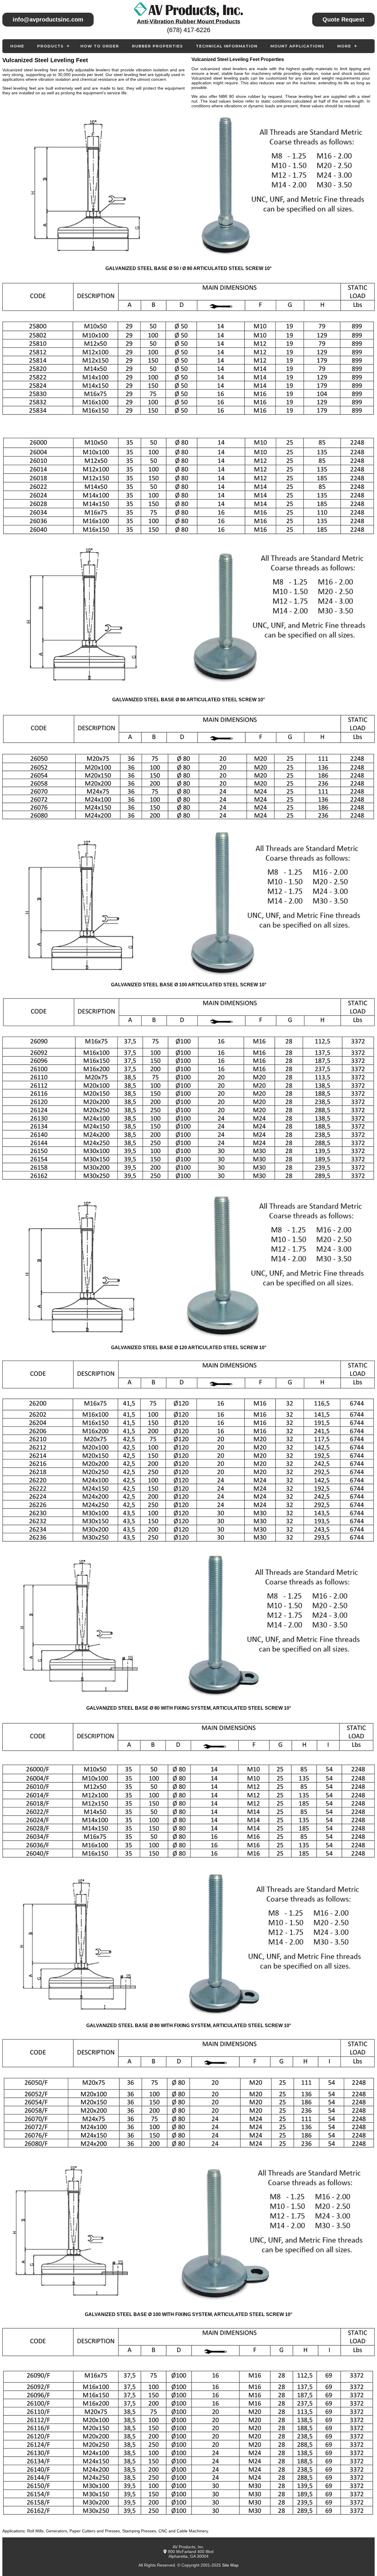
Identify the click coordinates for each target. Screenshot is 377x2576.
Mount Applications (297, 46)
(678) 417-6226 (189, 30)
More (344, 46)
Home (17, 46)
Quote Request (343, 19)
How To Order (100, 46)
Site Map (230, 2565)
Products (50, 46)
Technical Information (227, 46)
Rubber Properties (157, 46)
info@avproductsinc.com (48, 19)
